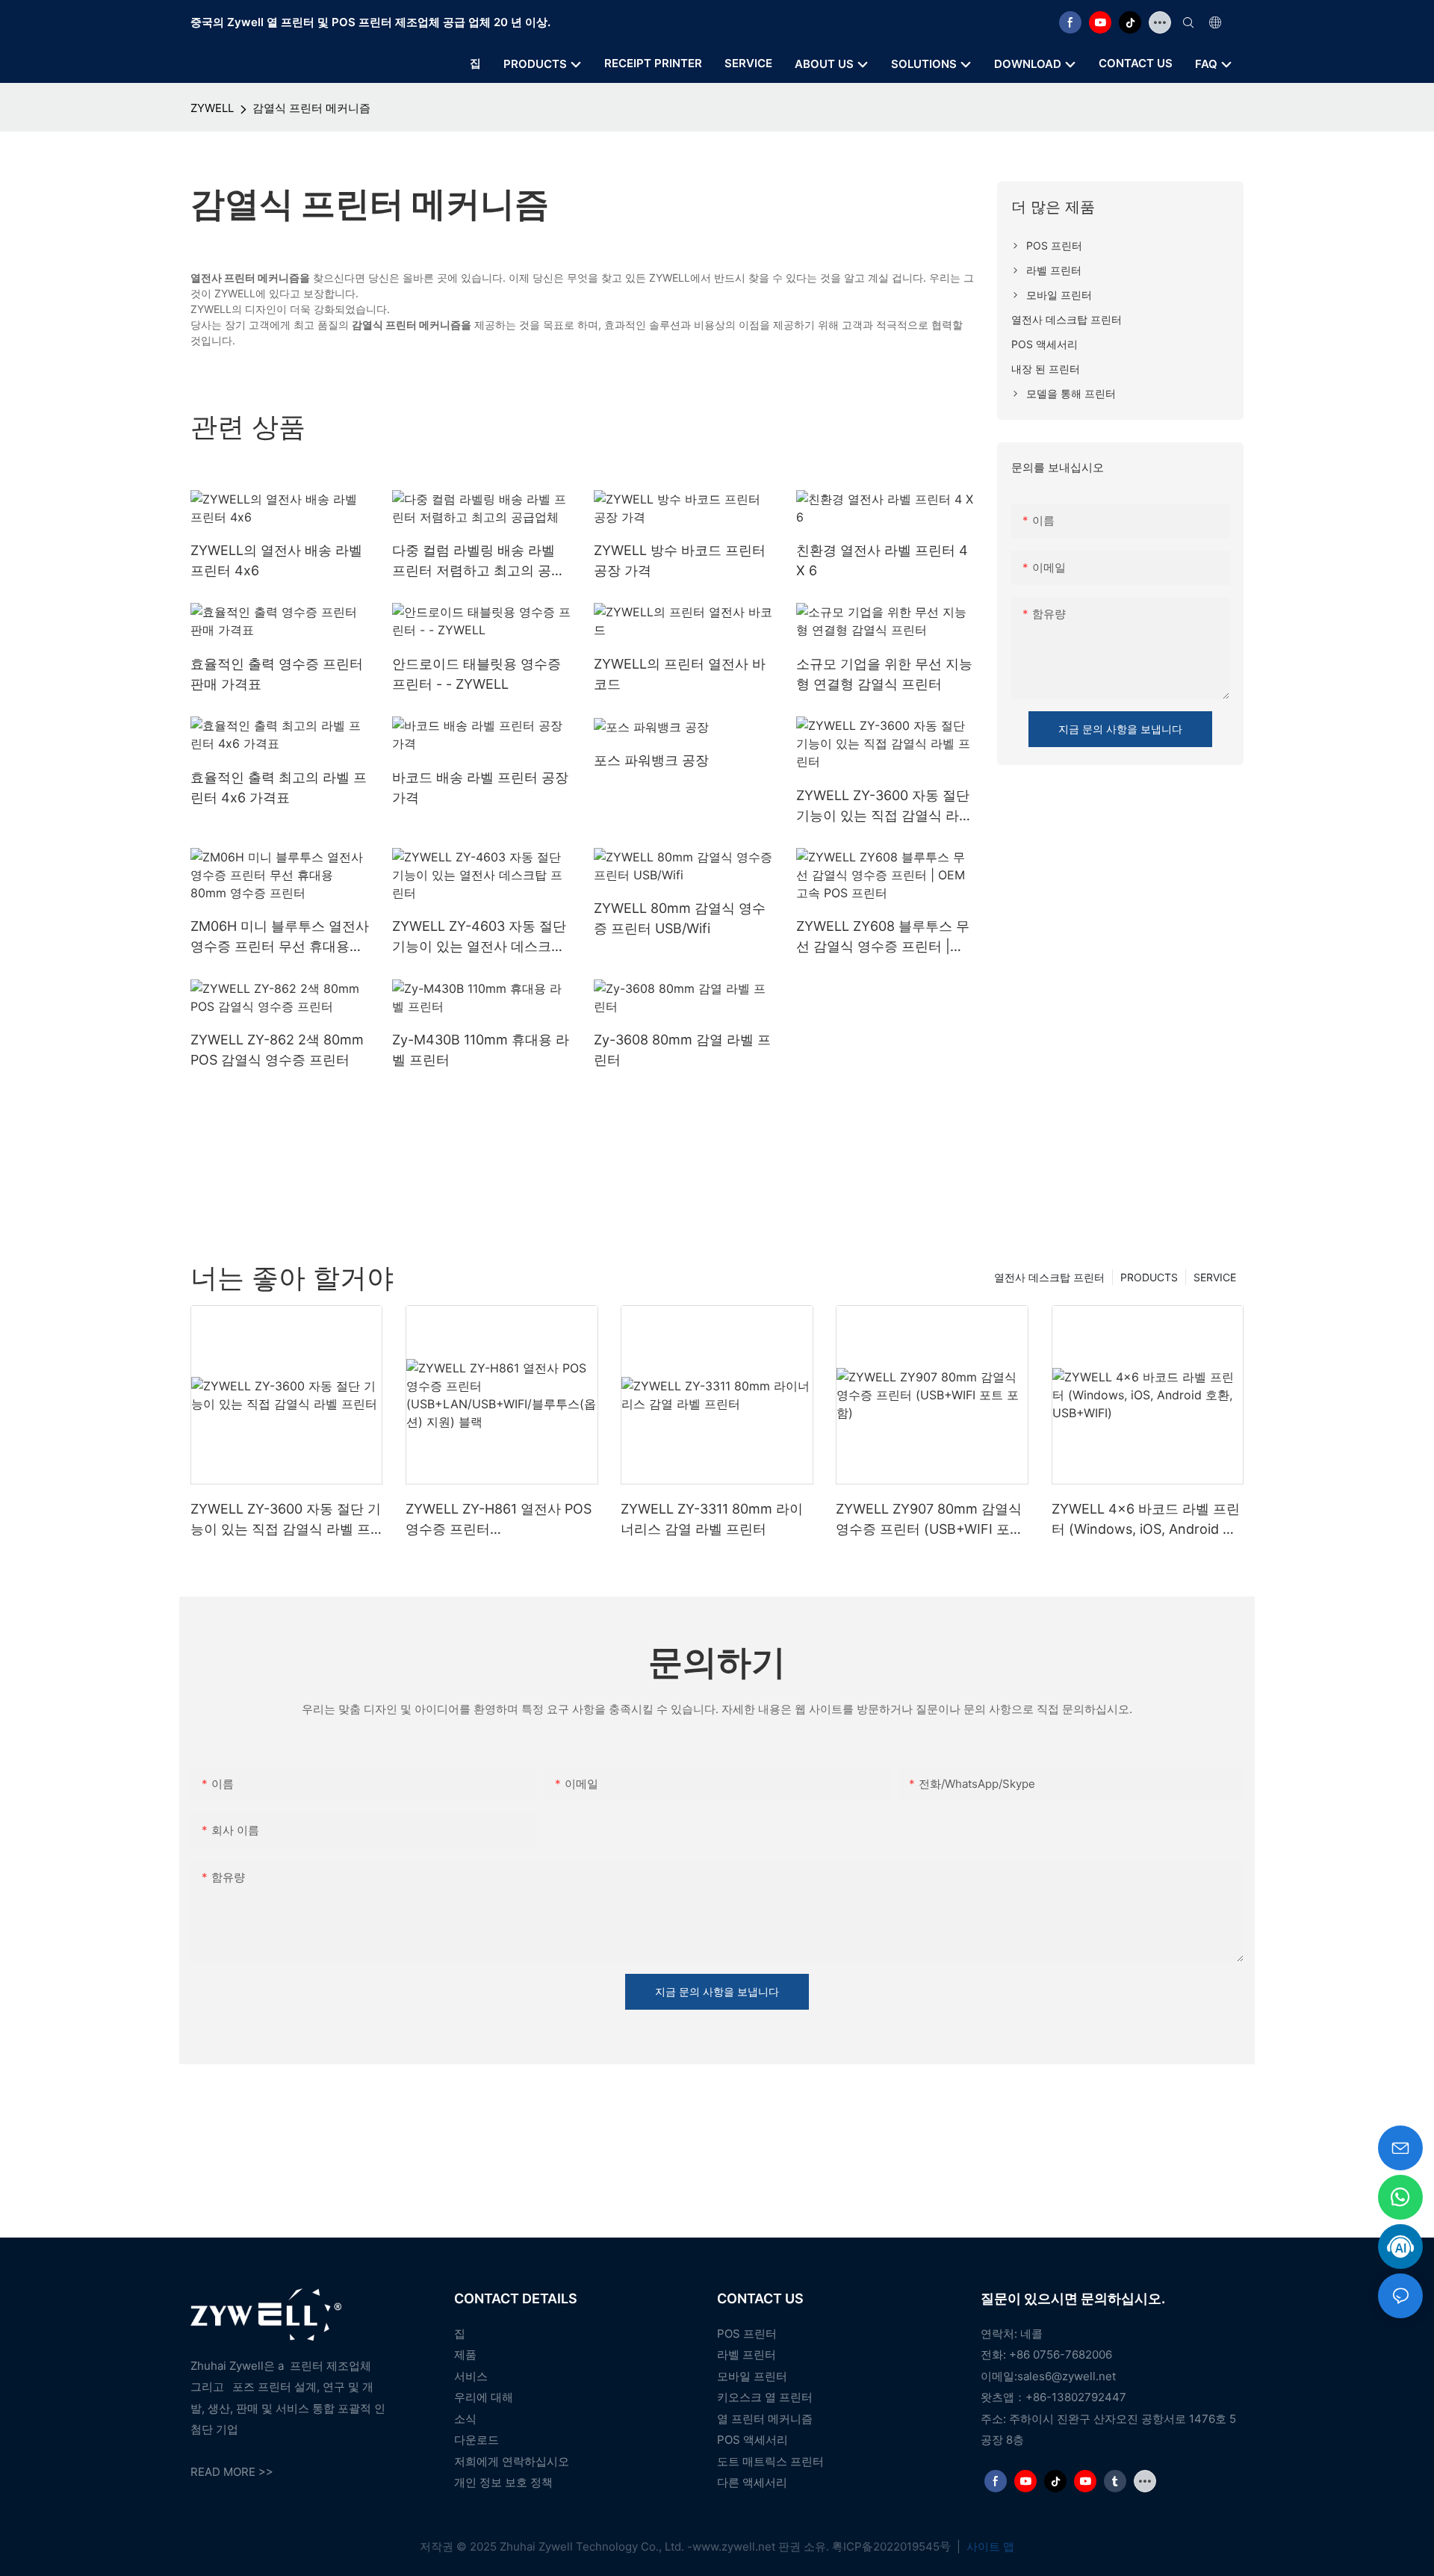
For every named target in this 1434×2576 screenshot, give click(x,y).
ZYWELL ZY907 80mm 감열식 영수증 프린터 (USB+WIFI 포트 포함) (929, 1520)
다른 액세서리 (752, 2482)
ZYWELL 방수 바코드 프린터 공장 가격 (680, 560)
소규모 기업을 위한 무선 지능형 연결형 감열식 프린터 (884, 674)
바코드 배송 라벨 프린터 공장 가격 (480, 787)
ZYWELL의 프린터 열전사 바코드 (680, 674)
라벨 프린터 (747, 2354)
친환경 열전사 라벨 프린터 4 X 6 (882, 560)
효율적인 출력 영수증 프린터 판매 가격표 (277, 674)
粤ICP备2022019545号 (893, 2546)
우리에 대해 (484, 2397)
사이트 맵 (989, 2546)
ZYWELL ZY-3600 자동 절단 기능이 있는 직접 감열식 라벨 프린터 (884, 806)
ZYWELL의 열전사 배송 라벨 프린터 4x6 (276, 560)
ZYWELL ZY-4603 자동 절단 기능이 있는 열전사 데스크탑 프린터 (479, 937)
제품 (465, 2354)
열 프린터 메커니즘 (765, 2419)
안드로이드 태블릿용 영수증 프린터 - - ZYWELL (477, 674)
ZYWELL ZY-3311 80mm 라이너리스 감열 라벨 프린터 (712, 1519)
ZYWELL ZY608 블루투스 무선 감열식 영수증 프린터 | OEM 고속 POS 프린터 (883, 937)
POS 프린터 (747, 2334)
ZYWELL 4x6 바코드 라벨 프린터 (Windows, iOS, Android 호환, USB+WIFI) (1146, 1520)
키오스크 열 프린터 (765, 2397)
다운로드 (477, 2440)
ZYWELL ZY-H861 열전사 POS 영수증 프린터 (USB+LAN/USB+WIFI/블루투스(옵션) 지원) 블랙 (499, 1520)
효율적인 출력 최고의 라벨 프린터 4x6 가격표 (279, 787)
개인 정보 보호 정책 (503, 2482)
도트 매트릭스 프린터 (770, 2461)
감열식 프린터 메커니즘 (311, 108)
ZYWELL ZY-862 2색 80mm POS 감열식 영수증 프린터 (277, 1050)
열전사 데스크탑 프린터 (1049, 1277)
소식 (465, 2419)
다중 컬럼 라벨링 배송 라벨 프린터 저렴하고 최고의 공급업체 (478, 561)
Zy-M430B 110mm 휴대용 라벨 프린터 (481, 1050)
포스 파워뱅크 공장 (651, 760)
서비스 (471, 2376)
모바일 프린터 (752, 2376)
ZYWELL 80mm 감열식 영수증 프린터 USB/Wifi (680, 918)
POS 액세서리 (752, 2440)
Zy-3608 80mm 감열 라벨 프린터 (682, 1050)
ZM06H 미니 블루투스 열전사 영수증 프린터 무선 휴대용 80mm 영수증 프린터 (280, 937)
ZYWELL (212, 108)
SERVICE (1215, 1277)
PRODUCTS (1149, 1277)
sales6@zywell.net (1067, 2376)
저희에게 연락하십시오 (512, 2461)
